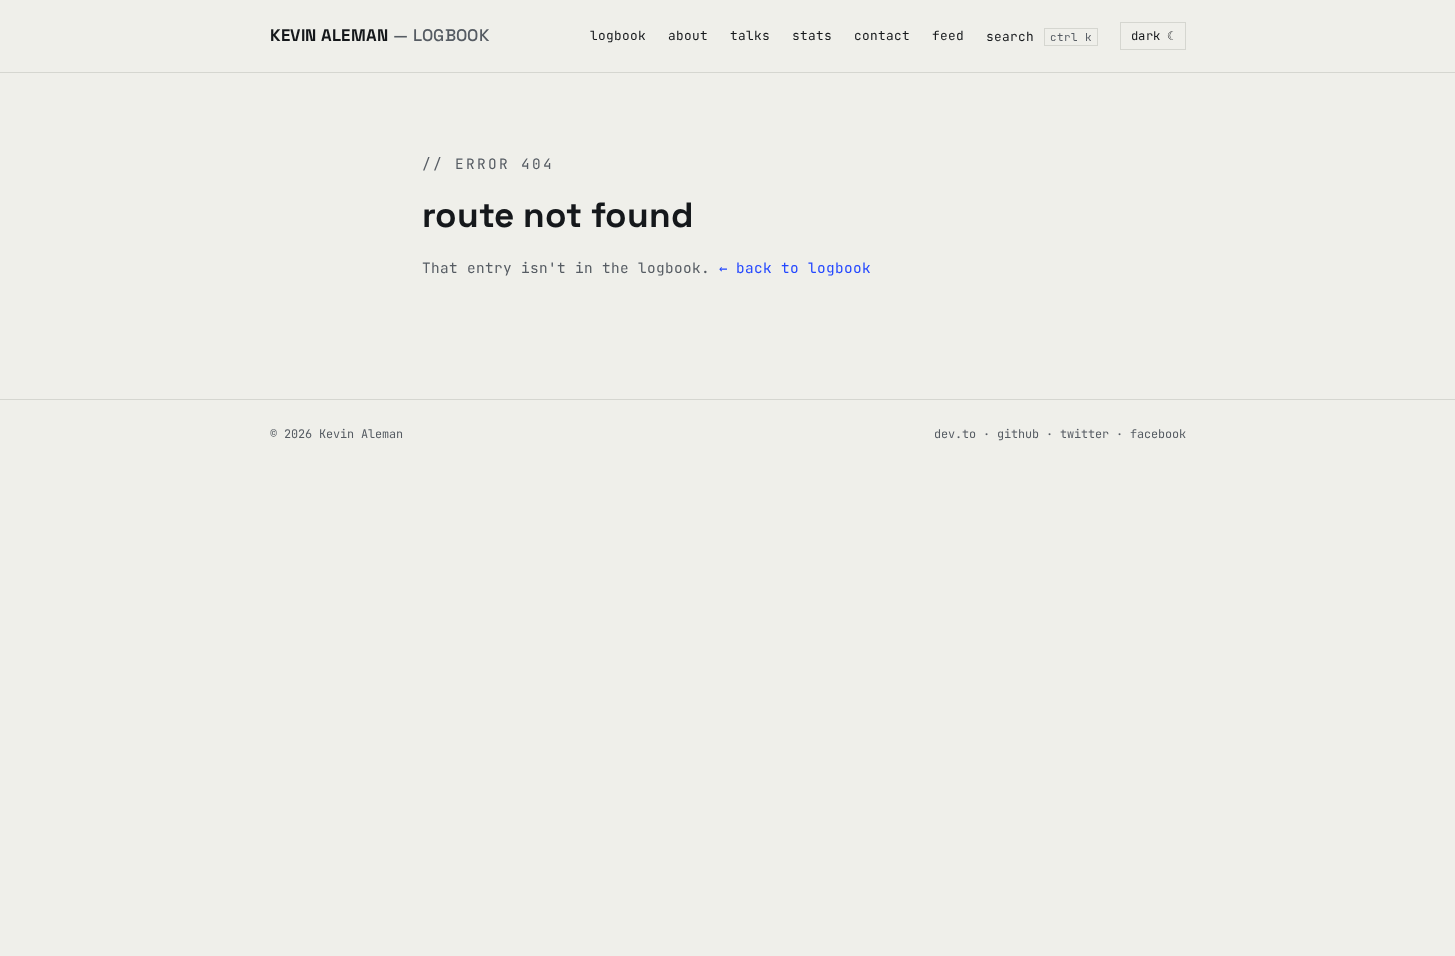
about (688, 35)
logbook (618, 35)
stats (812, 35)
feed (948, 35)
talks (750, 35)
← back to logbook (795, 267)
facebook (1158, 434)
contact (882, 35)
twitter (1084, 434)
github (1018, 434)
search (1039, 36)
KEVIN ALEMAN (379, 35)
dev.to (955, 434)
